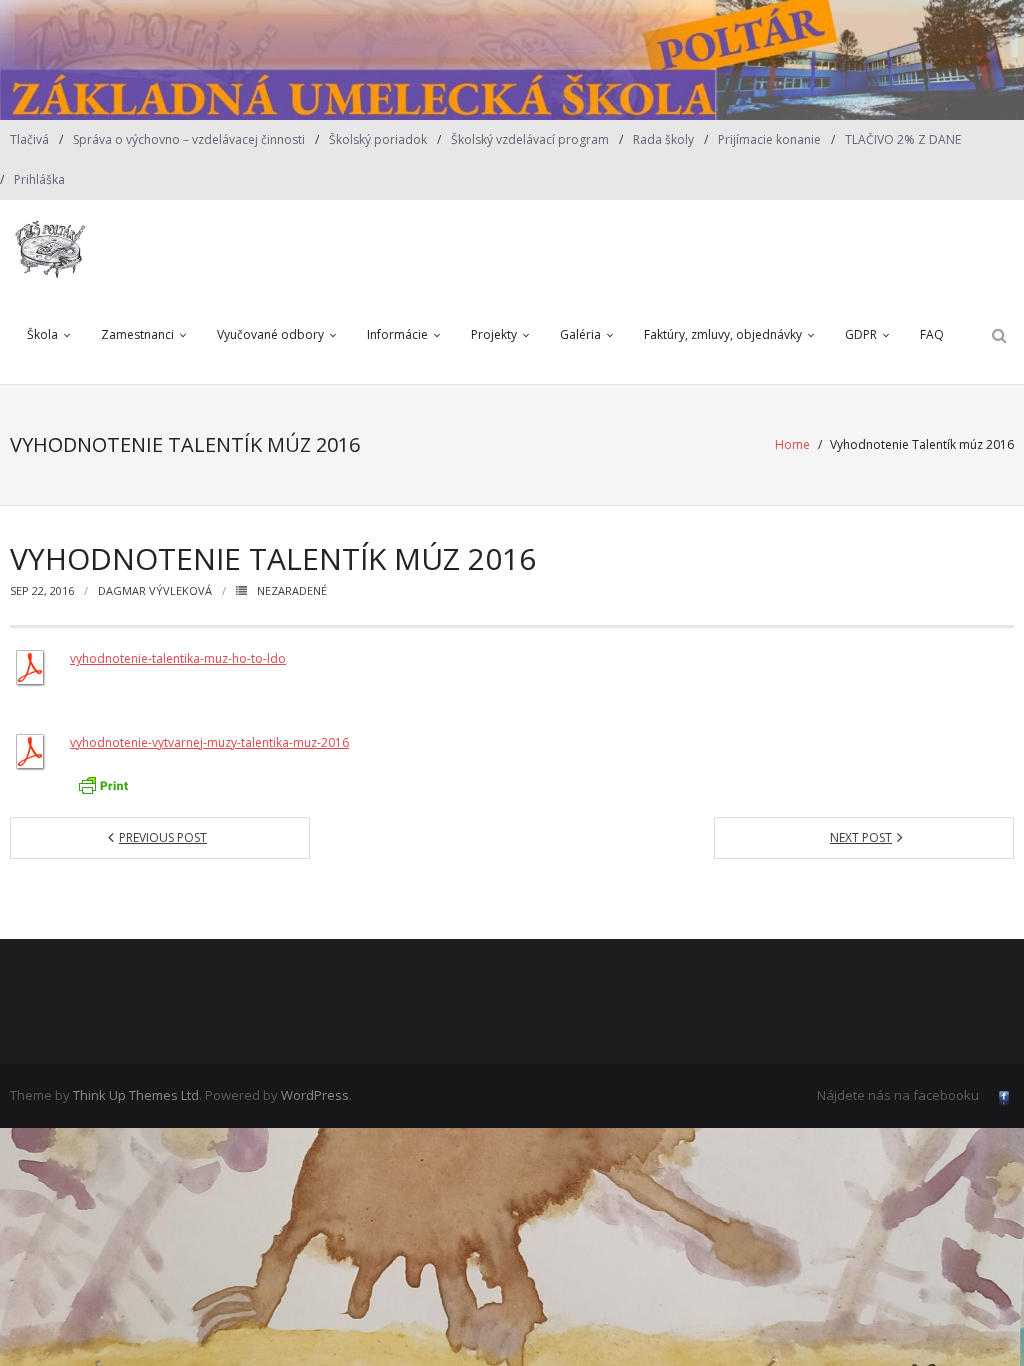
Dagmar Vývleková (155, 590)
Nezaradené (292, 590)
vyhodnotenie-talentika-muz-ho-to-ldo (178, 658)
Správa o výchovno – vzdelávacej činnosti (189, 139)
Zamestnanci (137, 334)
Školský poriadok (378, 139)
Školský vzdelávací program (530, 139)
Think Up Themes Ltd (136, 1095)
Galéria (580, 334)
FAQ (932, 334)
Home (792, 444)
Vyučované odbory (270, 334)
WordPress (315, 1095)
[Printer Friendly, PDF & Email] (103, 785)
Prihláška (39, 179)
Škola (42, 334)
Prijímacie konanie (769, 139)
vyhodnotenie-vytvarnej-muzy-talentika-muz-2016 (209, 742)
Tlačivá (29, 139)
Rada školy (663, 139)
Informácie (397, 334)
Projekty (494, 334)
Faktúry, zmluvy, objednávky (723, 334)
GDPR (861, 334)
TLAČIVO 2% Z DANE (903, 139)
